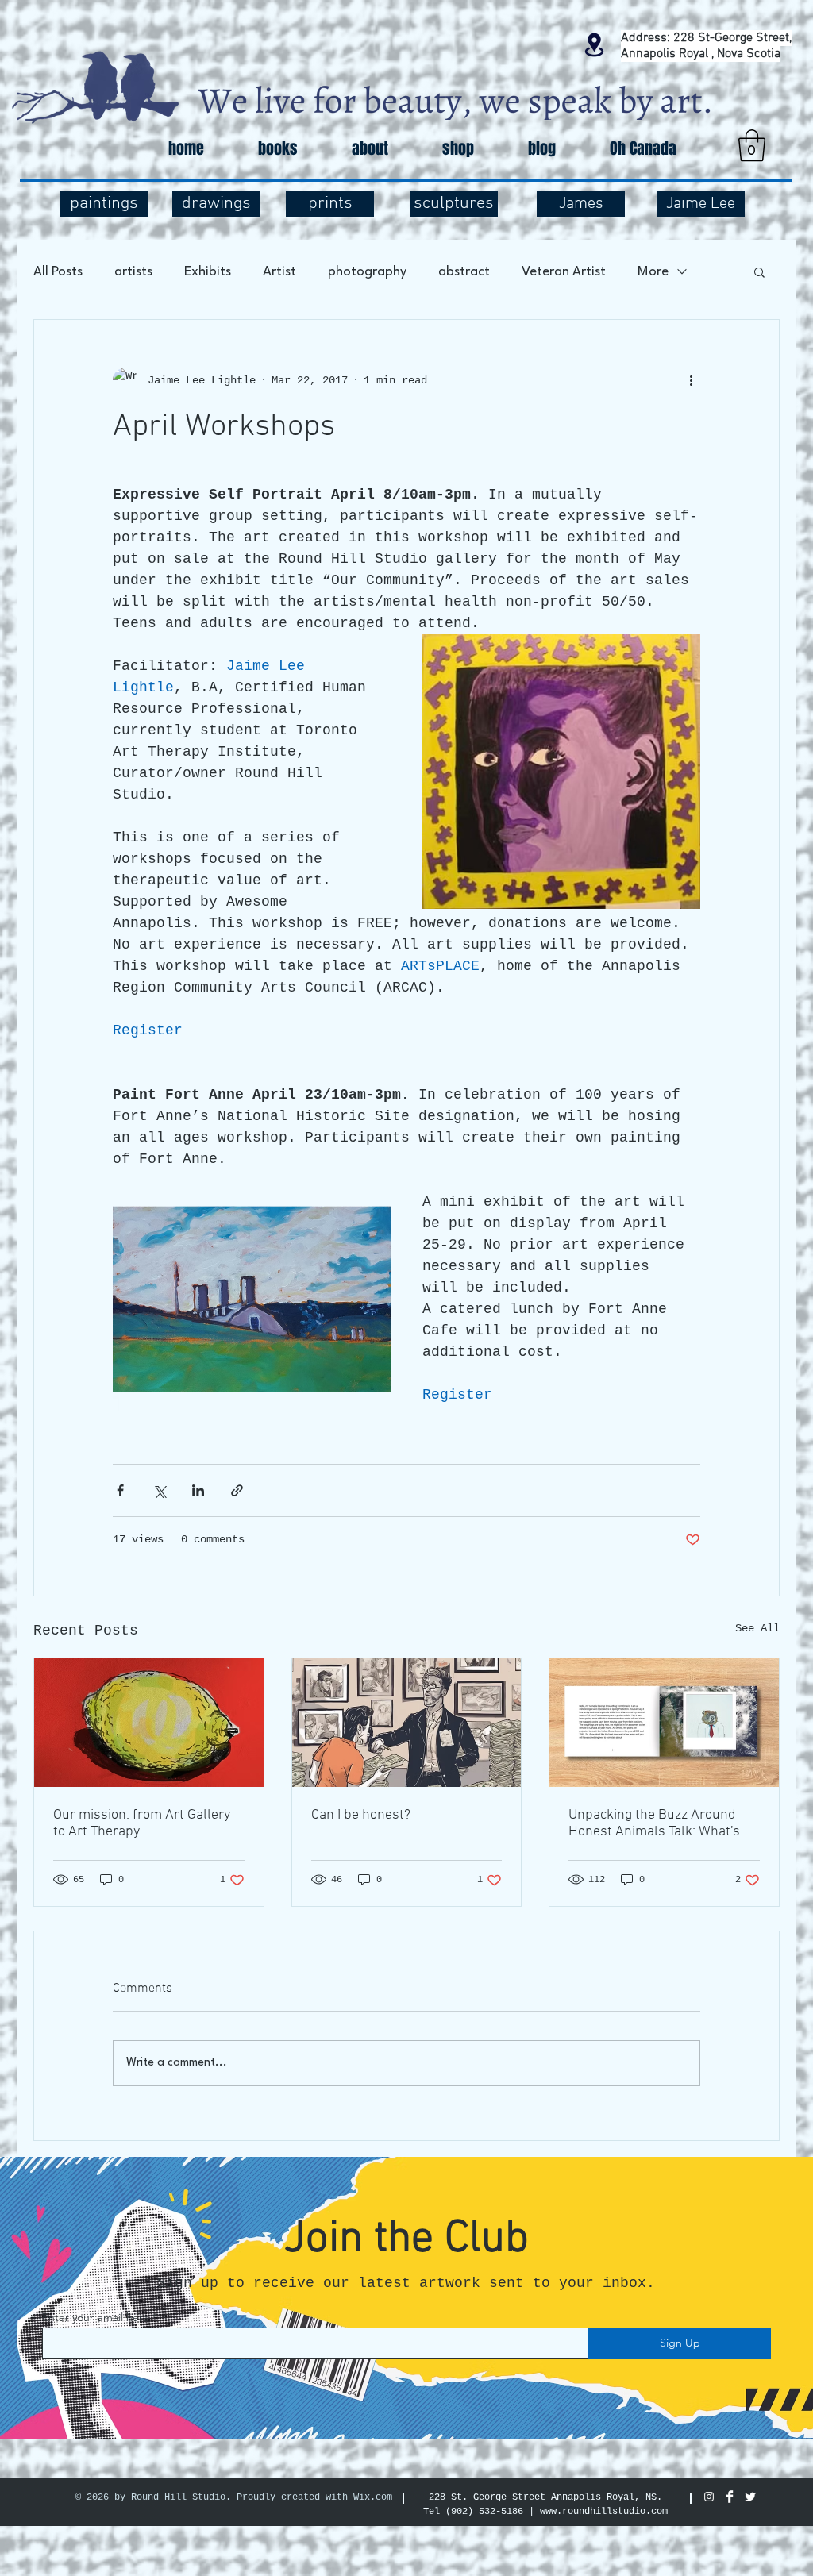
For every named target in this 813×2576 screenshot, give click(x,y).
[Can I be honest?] (407, 1723)
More (653, 272)
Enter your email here (96, 2317)
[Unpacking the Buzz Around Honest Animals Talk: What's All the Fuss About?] (664, 1723)
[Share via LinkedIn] (198, 1490)
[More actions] (691, 380)
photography (367, 272)
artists (133, 272)
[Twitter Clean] (750, 2497)
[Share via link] (237, 1490)
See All (757, 1628)
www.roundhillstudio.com (604, 2512)
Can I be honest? (361, 1815)
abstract (464, 272)
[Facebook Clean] (730, 2497)
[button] (752, 145)
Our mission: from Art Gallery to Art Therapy (142, 1823)
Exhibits (208, 272)
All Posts (58, 272)
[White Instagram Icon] (709, 2497)
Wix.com (373, 2497)
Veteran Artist (564, 272)
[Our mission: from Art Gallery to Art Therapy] (149, 1723)
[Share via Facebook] (120, 1490)
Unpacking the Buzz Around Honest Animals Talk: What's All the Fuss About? (654, 1823)
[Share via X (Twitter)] (159, 1490)
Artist (279, 272)
